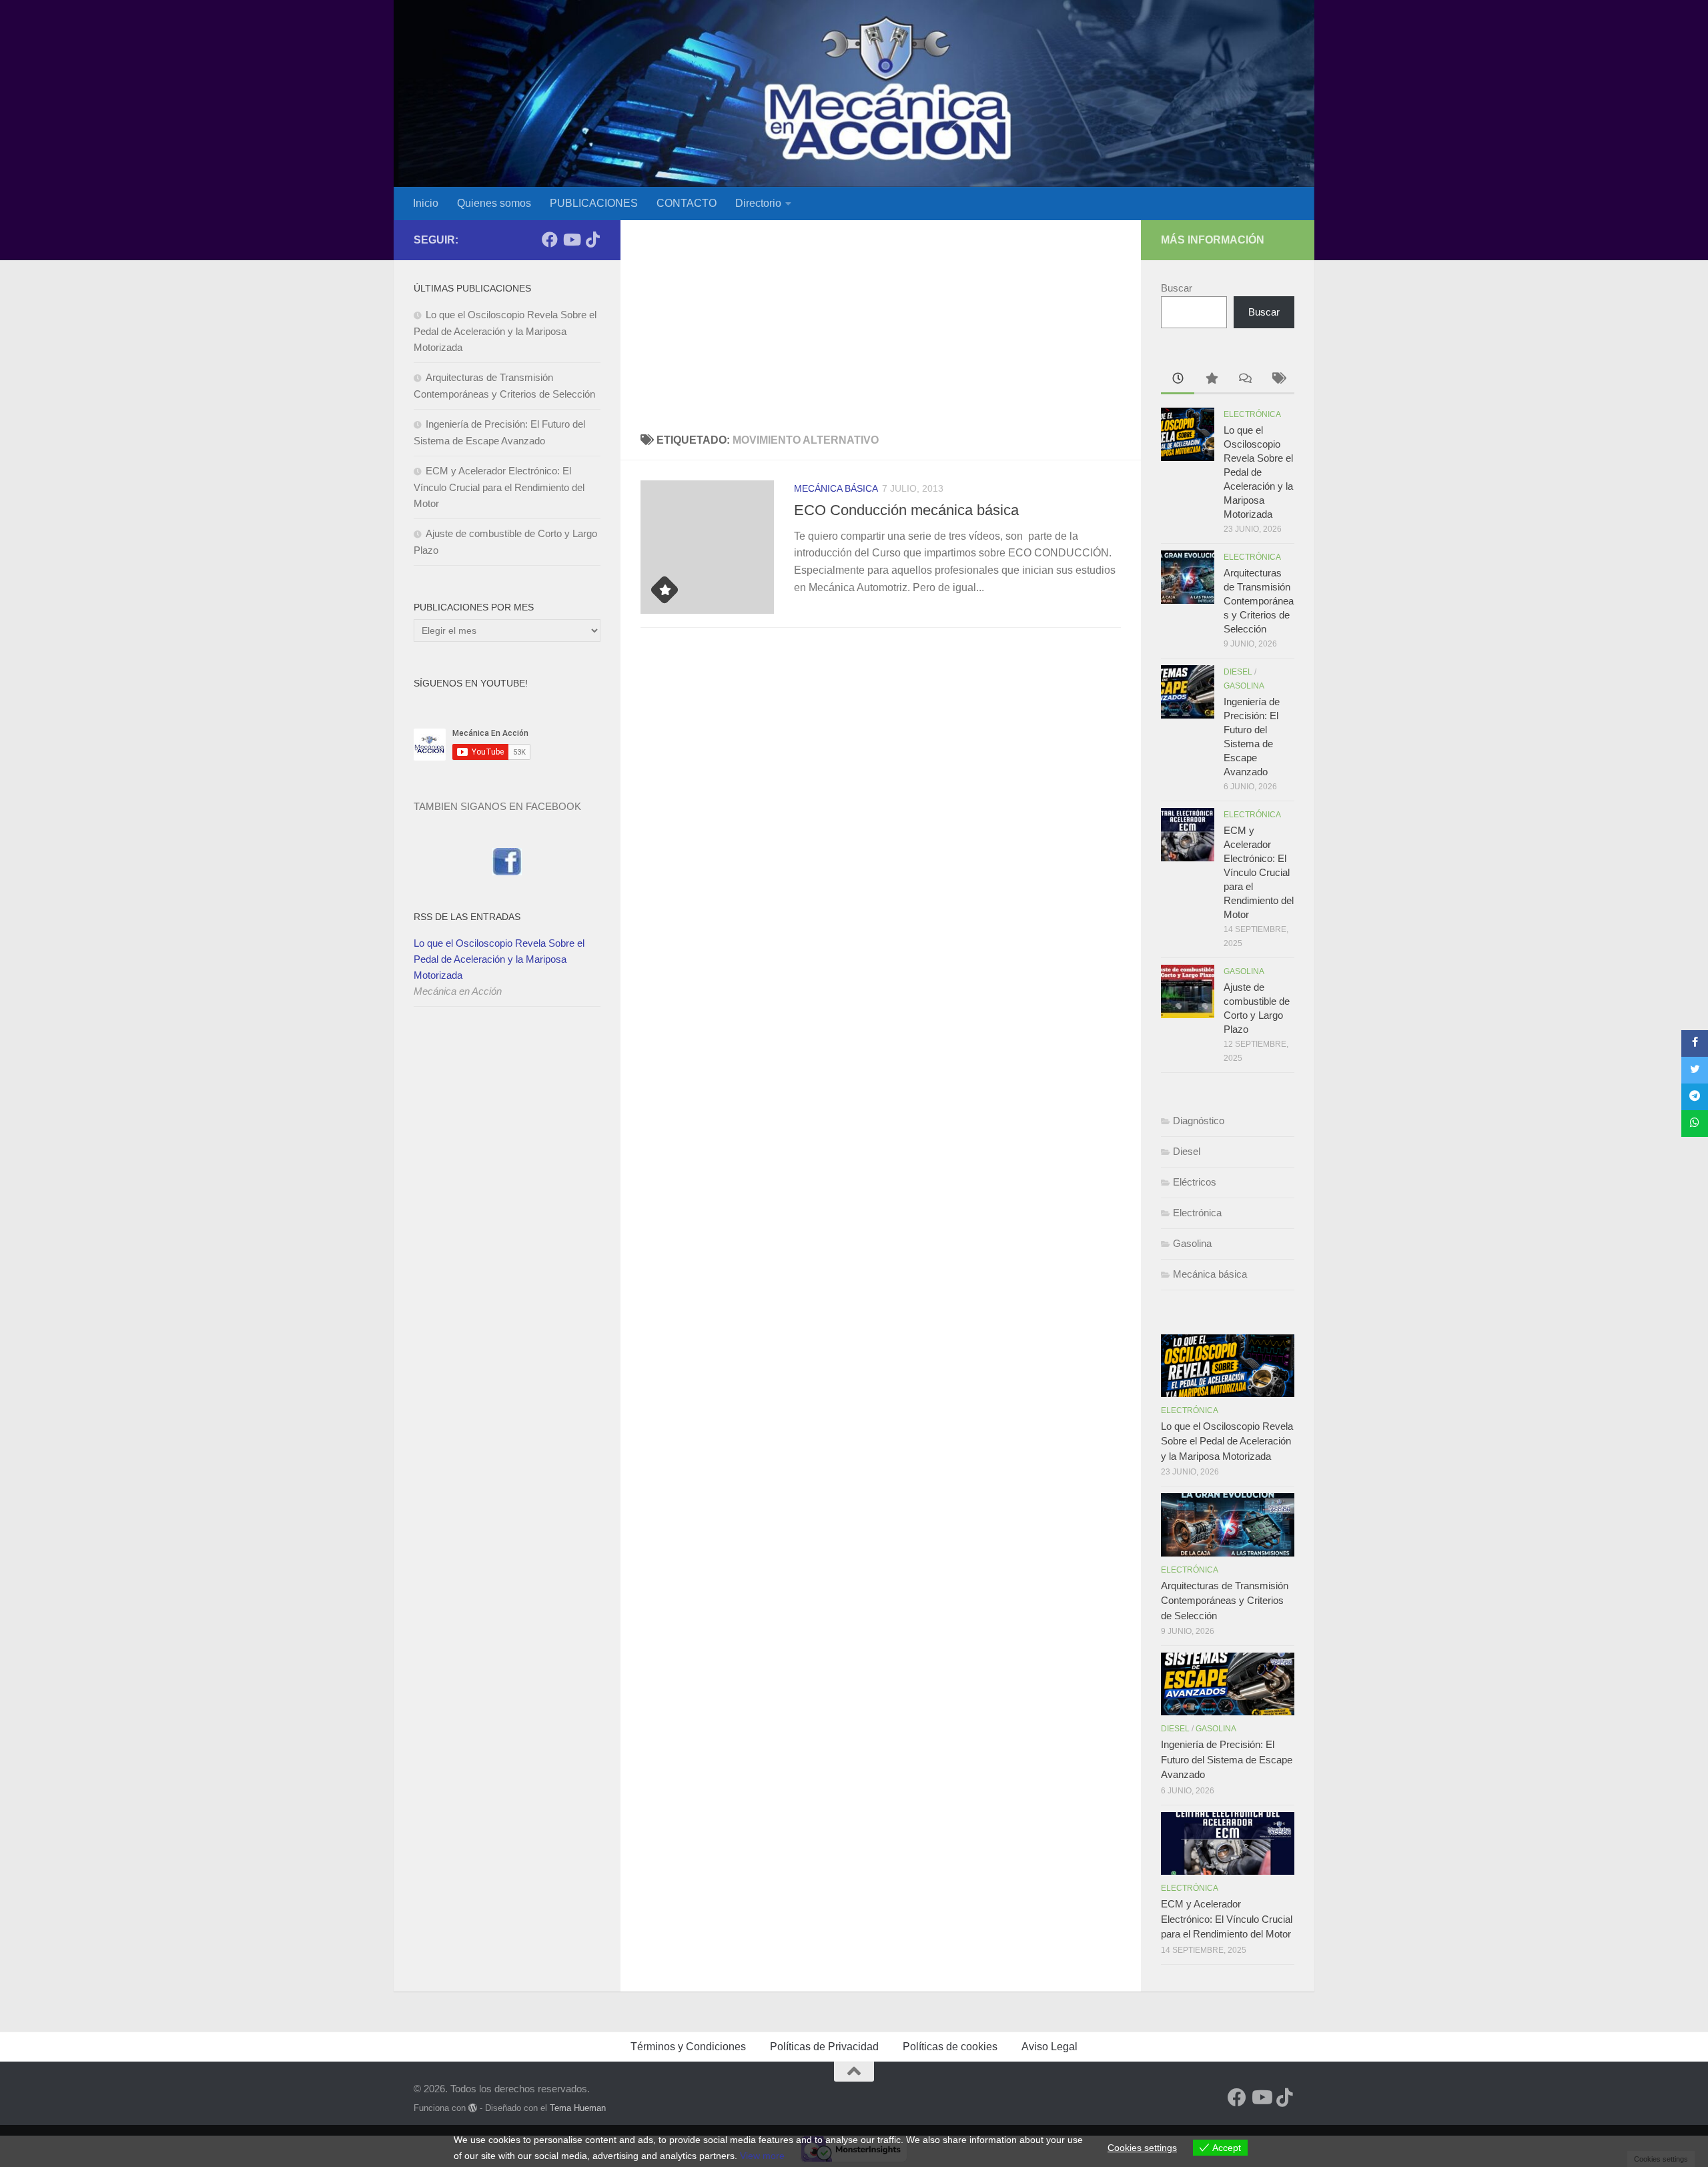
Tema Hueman (578, 2108)
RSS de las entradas (467, 917)
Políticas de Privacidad (824, 2047)
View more (762, 2156)
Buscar (1177, 288)
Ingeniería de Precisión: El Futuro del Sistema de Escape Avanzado (1227, 1759)
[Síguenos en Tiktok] (592, 240)
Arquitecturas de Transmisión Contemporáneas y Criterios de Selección (1259, 601)
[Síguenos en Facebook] (550, 240)
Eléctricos (1195, 1182)
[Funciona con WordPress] (473, 2108)
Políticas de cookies (950, 2047)
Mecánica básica (836, 488)
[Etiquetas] (1278, 380)
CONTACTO (687, 203)
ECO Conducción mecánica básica (906, 510)
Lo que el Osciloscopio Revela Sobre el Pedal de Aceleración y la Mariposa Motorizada (505, 331)
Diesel (1238, 672)
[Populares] (1211, 380)
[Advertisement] (881, 320)
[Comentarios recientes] (1244, 380)
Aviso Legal (1049, 2047)
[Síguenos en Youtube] (571, 240)
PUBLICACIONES (594, 203)
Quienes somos (494, 203)
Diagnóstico (1199, 1121)
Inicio (426, 203)
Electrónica (1252, 414)
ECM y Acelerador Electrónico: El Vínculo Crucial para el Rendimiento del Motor (499, 487)
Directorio (758, 203)
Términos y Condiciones (688, 2047)
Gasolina (1244, 686)
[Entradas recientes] (1178, 380)
